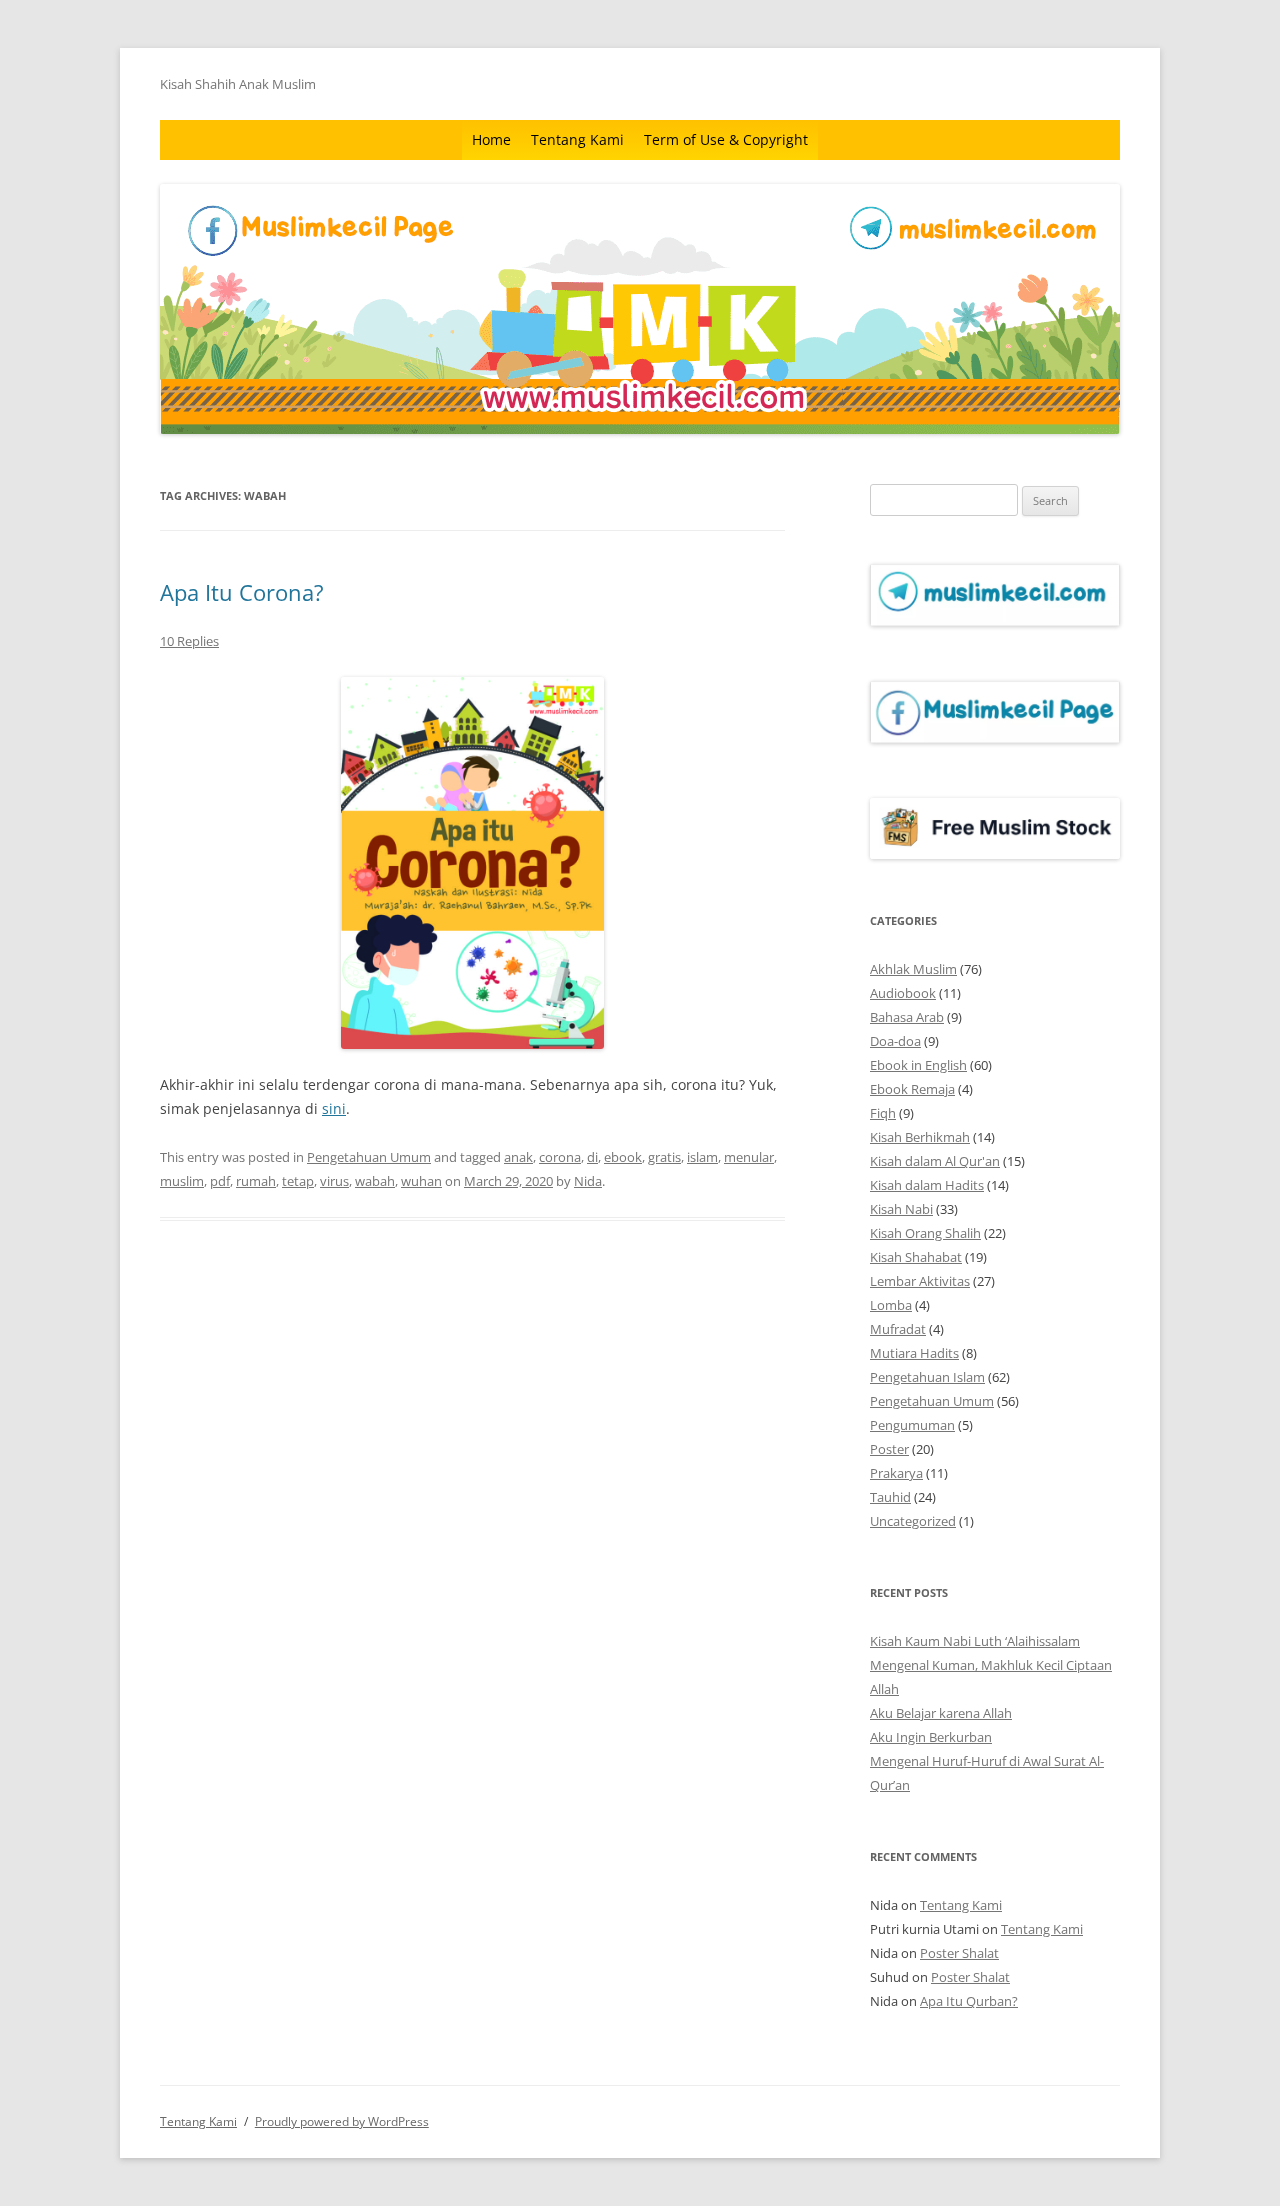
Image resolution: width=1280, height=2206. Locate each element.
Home (491, 139)
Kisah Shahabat (916, 1257)
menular (749, 1157)
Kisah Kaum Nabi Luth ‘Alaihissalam (975, 1641)
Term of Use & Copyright (726, 139)
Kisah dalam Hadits (927, 1185)
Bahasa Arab (907, 1017)
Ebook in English (918, 1065)
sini (334, 1108)
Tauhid (890, 1497)
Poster (889, 1449)
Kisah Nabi (901, 1209)
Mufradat (898, 1329)
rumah (256, 1181)
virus (334, 1181)
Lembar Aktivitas (920, 1281)
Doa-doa (895, 1041)
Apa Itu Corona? (242, 592)
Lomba (891, 1305)
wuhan (421, 1181)
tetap (298, 1181)
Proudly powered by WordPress (342, 2121)
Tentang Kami (577, 139)
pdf (220, 1181)
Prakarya (896, 1473)
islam (702, 1157)
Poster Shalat (959, 1953)
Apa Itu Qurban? (969, 2001)
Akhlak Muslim (913, 969)
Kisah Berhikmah (920, 1137)
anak (518, 1157)
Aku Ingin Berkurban (931, 1737)
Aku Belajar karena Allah (941, 1713)
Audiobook (903, 993)
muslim (182, 1181)
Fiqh (883, 1113)
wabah (375, 1181)
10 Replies (189, 641)
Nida (588, 1181)
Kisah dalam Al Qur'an (935, 1161)
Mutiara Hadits (914, 1353)
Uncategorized (913, 1521)
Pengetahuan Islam (927, 1377)
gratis (664, 1157)
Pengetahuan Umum (369, 1157)
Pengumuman (912, 1425)
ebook (623, 1157)
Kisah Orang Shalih (925, 1233)
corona (560, 1157)
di (592, 1157)
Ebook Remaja (912, 1089)
